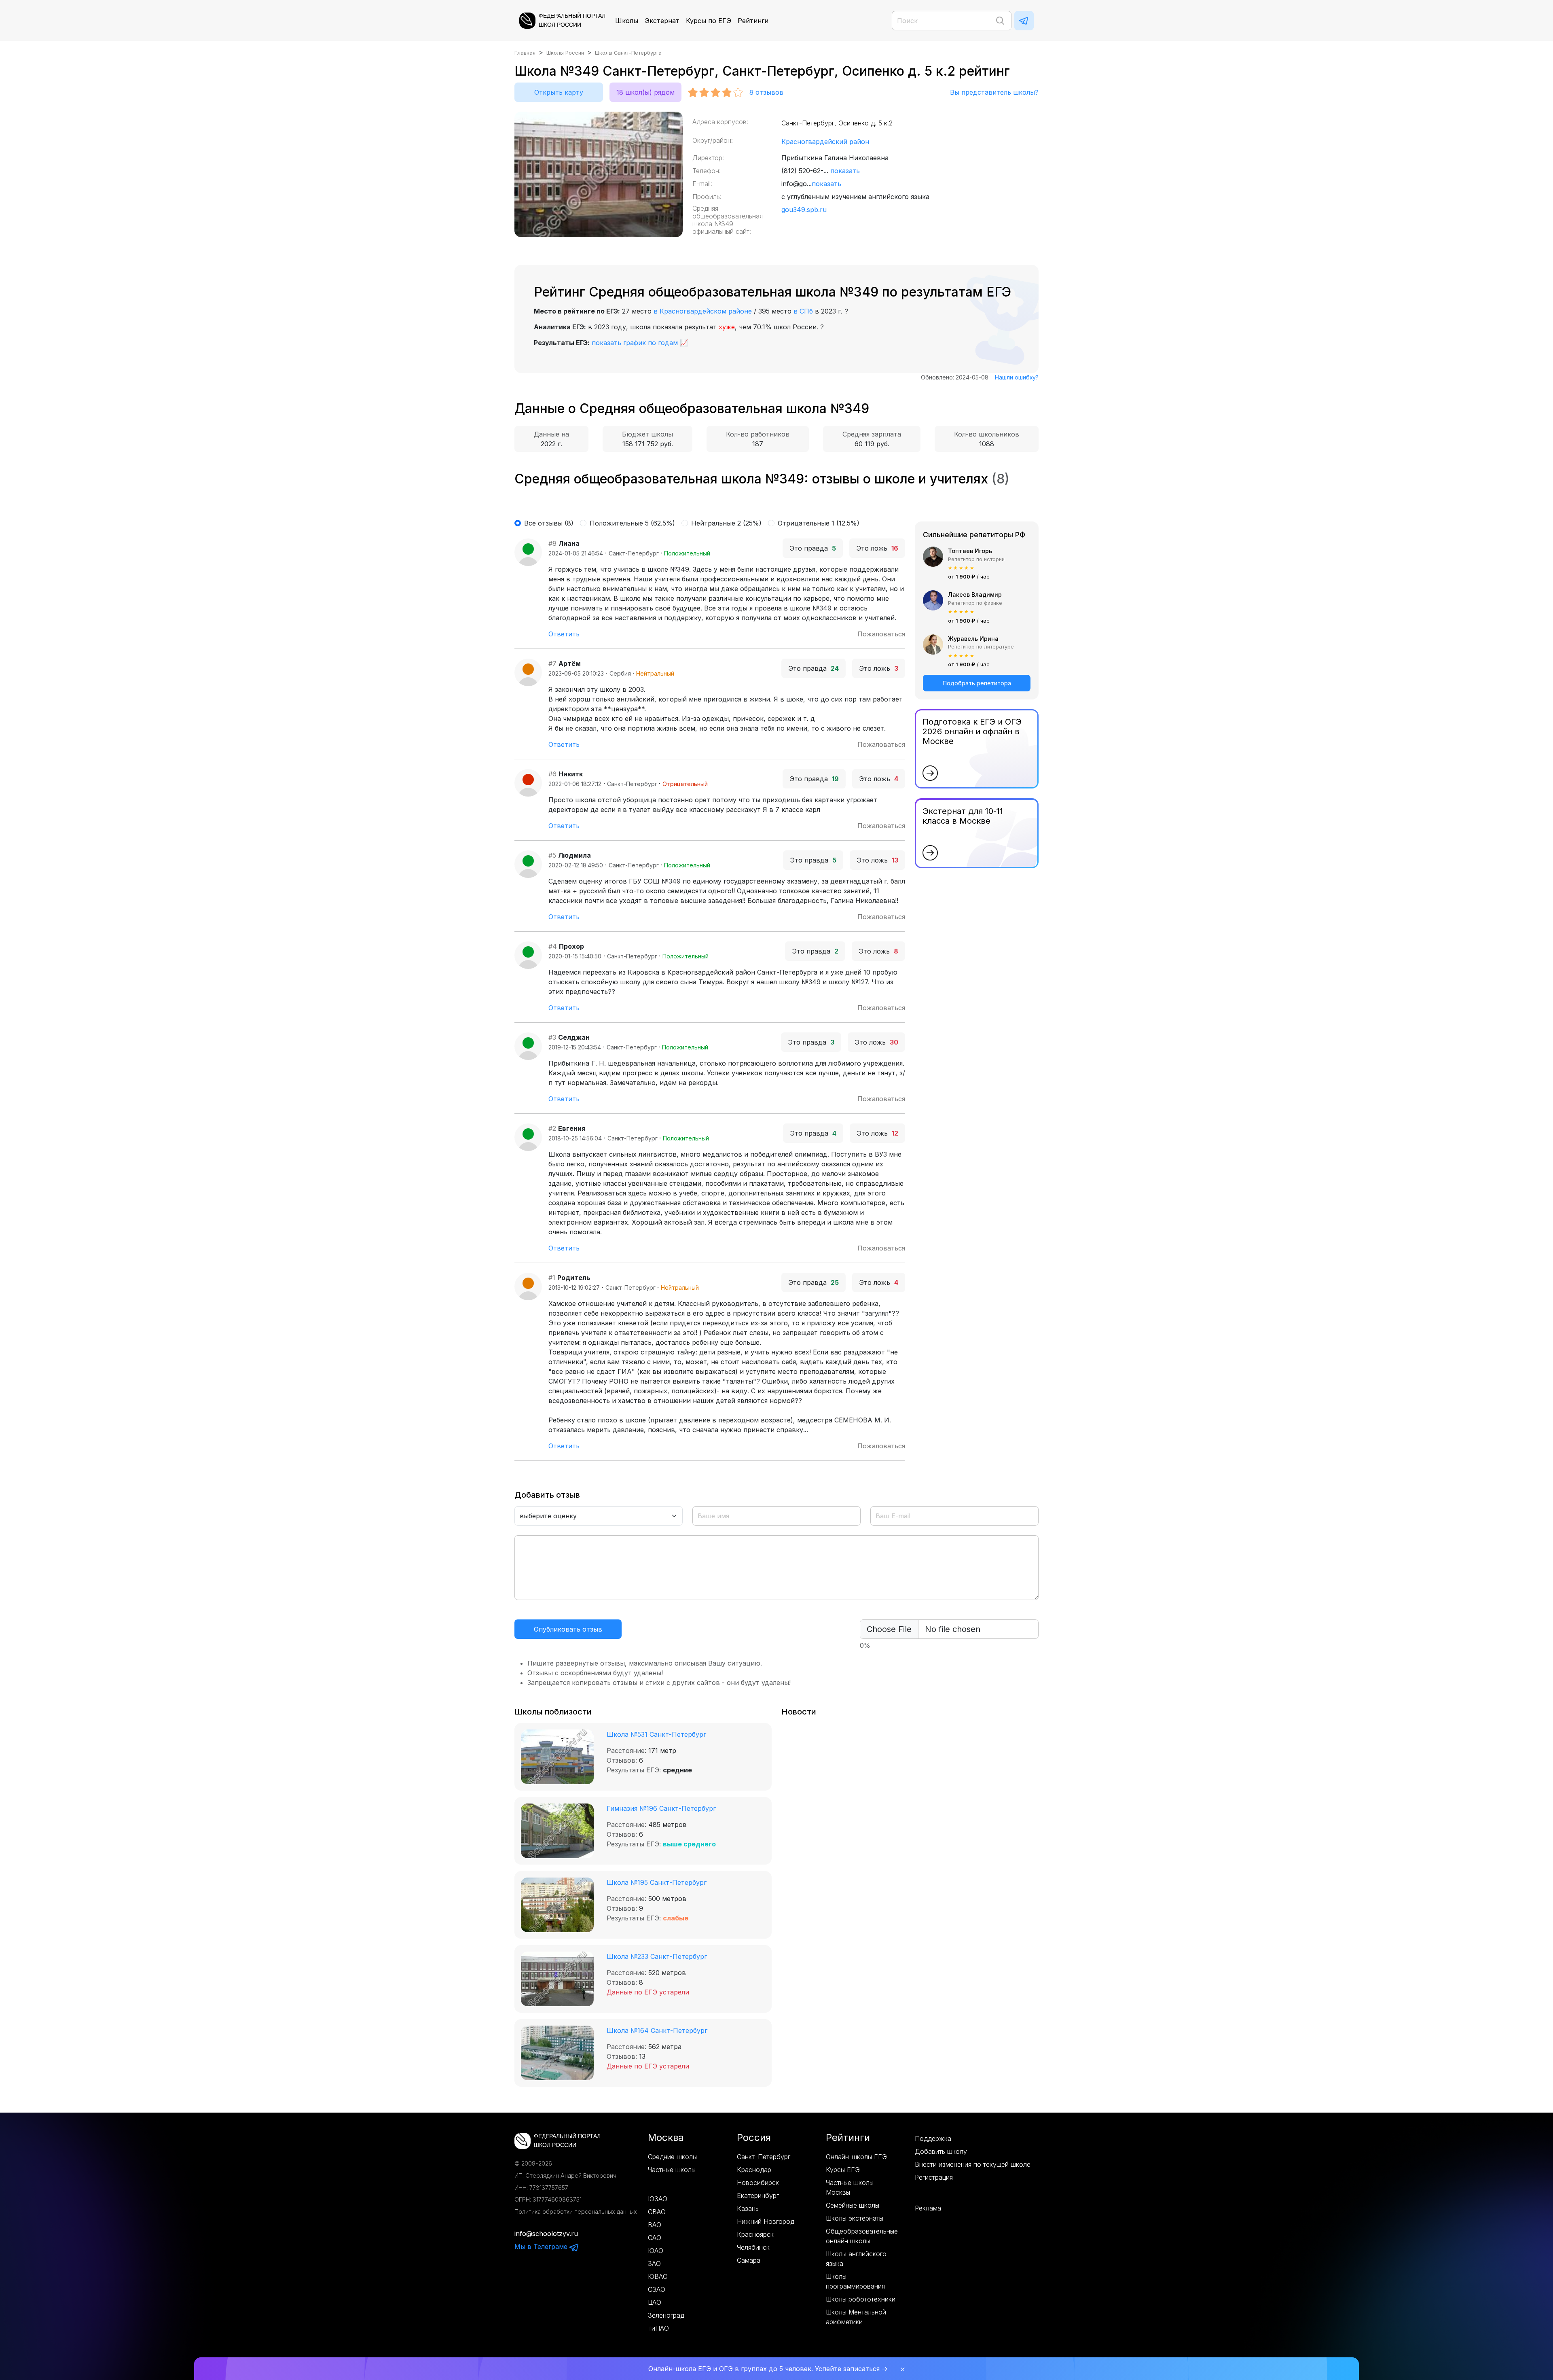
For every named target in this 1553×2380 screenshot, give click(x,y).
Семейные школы (853, 2205)
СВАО (657, 2212)
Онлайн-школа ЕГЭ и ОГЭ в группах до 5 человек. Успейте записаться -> (768, 2369)
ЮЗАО (658, 2199)
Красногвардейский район (825, 142)
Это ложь (877, 548)
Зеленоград (666, 2315)
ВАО (655, 2225)
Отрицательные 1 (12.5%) (819, 523)
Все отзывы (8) (549, 523)
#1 (552, 1278)
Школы (627, 21)
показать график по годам (635, 343)
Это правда (813, 548)
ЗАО (654, 2263)
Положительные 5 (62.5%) (632, 523)
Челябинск (753, 2247)
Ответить (564, 634)
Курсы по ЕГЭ (709, 21)
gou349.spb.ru (804, 210)
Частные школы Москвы (850, 2187)
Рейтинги (753, 21)
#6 (552, 774)
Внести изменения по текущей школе (973, 2164)
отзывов (766, 92)
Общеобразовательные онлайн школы (862, 2236)
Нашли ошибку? (1017, 377)
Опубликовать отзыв (568, 1629)
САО (655, 2238)
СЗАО (657, 2289)
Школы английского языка (856, 2259)
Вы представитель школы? (994, 92)
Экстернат (662, 21)
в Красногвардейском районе (703, 311)
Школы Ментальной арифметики (856, 2317)
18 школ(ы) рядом (645, 92)
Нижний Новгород (766, 2221)
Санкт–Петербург (764, 2157)
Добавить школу (941, 2151)
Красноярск (755, 2234)
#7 (552, 663)
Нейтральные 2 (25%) (726, 523)
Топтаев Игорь (970, 551)
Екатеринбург (758, 2196)
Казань (748, 2208)
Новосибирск (758, 2183)
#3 (552, 1037)
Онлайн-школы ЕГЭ (856, 2157)
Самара (749, 2260)
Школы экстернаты (855, 2218)
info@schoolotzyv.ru (546, 2234)
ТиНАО (658, 2328)
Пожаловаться (881, 634)
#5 (552, 855)
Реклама (928, 2208)
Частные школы (672, 2170)
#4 (553, 946)
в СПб (803, 311)
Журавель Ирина (973, 639)
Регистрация (934, 2177)
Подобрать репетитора (977, 683)
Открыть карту (559, 92)
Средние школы (672, 2157)
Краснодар (754, 2170)
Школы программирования (855, 2281)
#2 (552, 1128)
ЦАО (655, 2302)
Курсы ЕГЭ (843, 2170)
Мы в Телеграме (542, 2246)
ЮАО (656, 2251)
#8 (552, 543)
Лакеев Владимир (975, 594)
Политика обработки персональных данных (576, 2212)
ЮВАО (658, 2276)
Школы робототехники (861, 2299)
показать (845, 171)
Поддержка (933, 2138)
